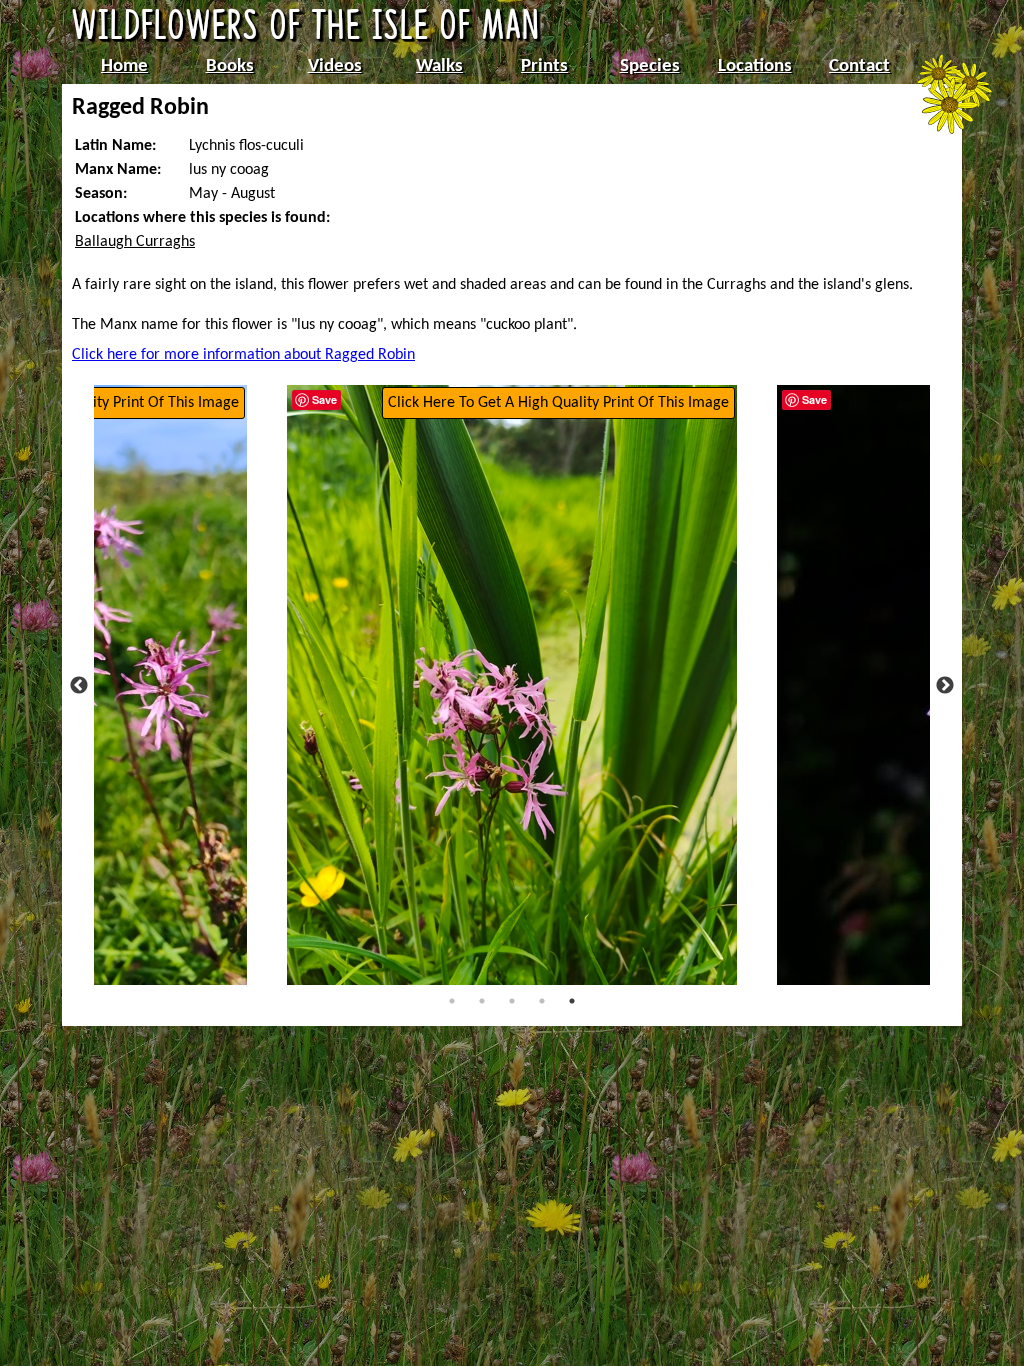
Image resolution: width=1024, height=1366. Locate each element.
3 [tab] (512, 1001)
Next (945, 686)
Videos (335, 66)
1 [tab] (452, 1001)
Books (230, 66)
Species (650, 66)
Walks (439, 66)
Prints (544, 66)
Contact (859, 66)
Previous (79, 686)
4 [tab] (542, 1001)
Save (324, 399)
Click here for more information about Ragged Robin (243, 355)
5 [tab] (572, 1001)
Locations (755, 66)
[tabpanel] (512, 685)
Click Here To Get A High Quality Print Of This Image (558, 403)
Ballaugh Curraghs (135, 242)
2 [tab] (482, 1001)
